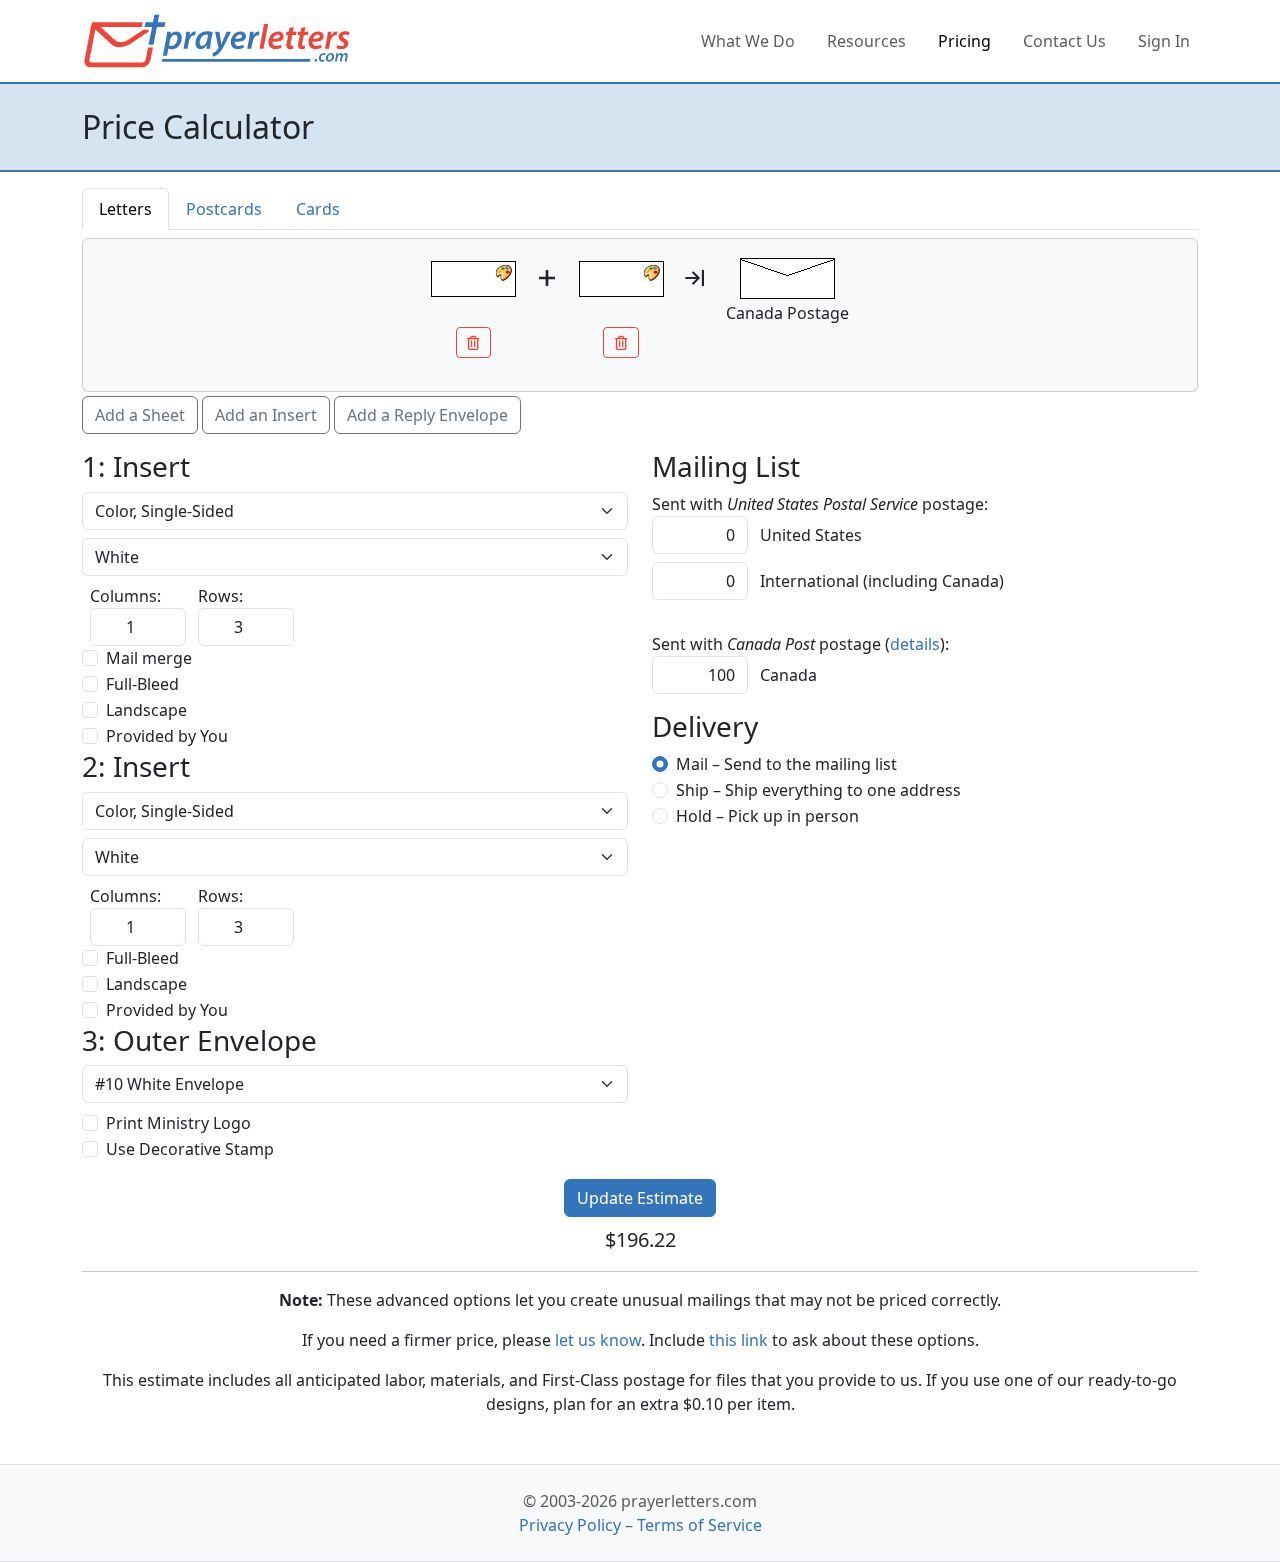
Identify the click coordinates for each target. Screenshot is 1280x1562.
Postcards (224, 209)
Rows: (220, 596)
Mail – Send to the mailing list (786, 764)
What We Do (748, 41)
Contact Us (1064, 41)
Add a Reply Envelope (427, 415)
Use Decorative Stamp (190, 1149)
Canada (786, 675)
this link (738, 1340)
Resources (866, 41)
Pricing (964, 41)
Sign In (1164, 41)
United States (809, 535)
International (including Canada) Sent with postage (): (828, 628)
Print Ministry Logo (178, 1123)
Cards (318, 209)
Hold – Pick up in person (767, 816)
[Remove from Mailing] (474, 342)
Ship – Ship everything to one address (818, 790)
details (915, 644)
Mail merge (149, 658)
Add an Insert (266, 415)
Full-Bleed (142, 684)
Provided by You (167, 736)
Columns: (125, 596)
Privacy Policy (570, 1525)
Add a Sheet (140, 415)
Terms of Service (699, 1525)
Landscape (146, 710)
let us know (598, 1340)
